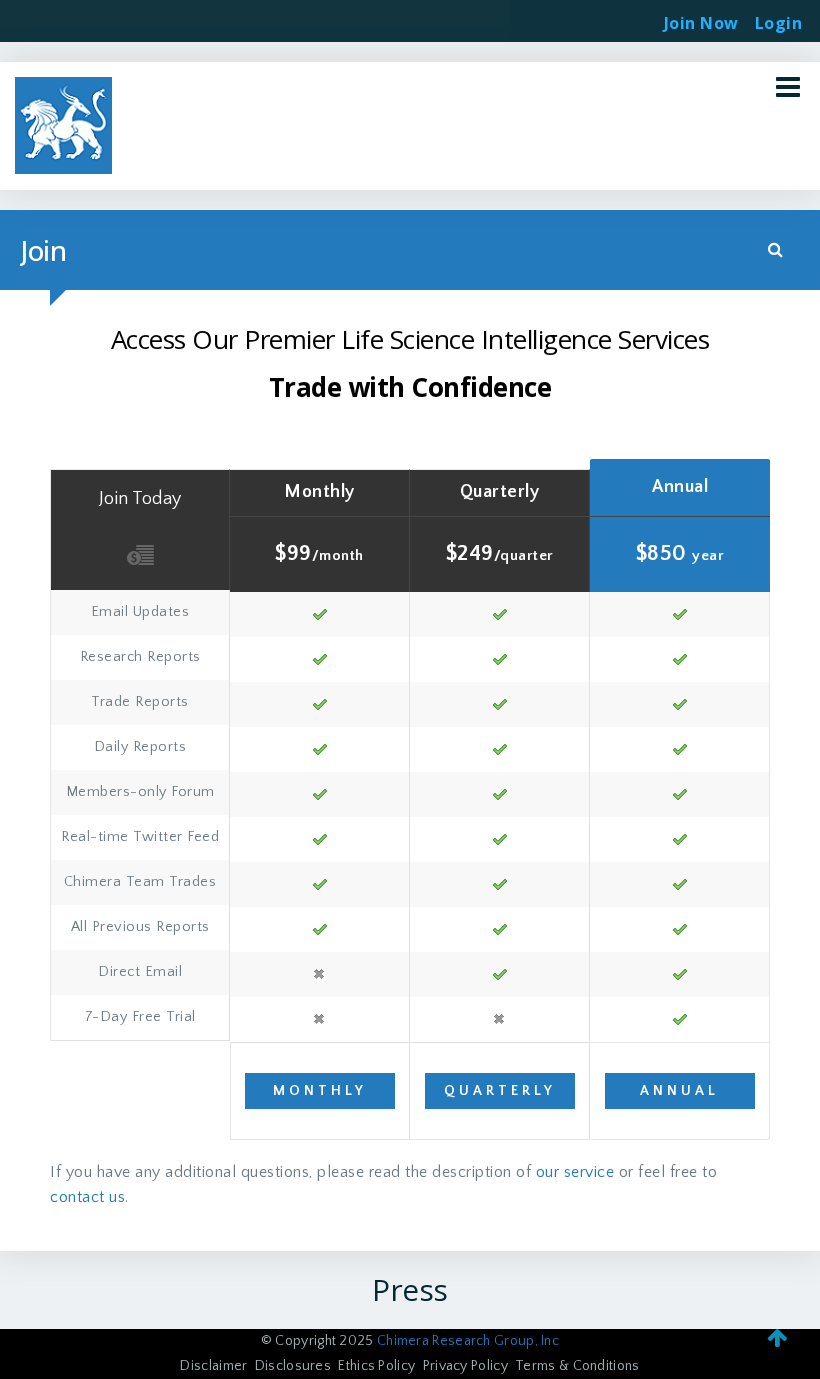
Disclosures (293, 1366)
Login (779, 17)
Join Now (701, 23)
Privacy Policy (465, 1366)
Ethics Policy (376, 1366)
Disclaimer (213, 1366)
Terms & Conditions (577, 1366)
